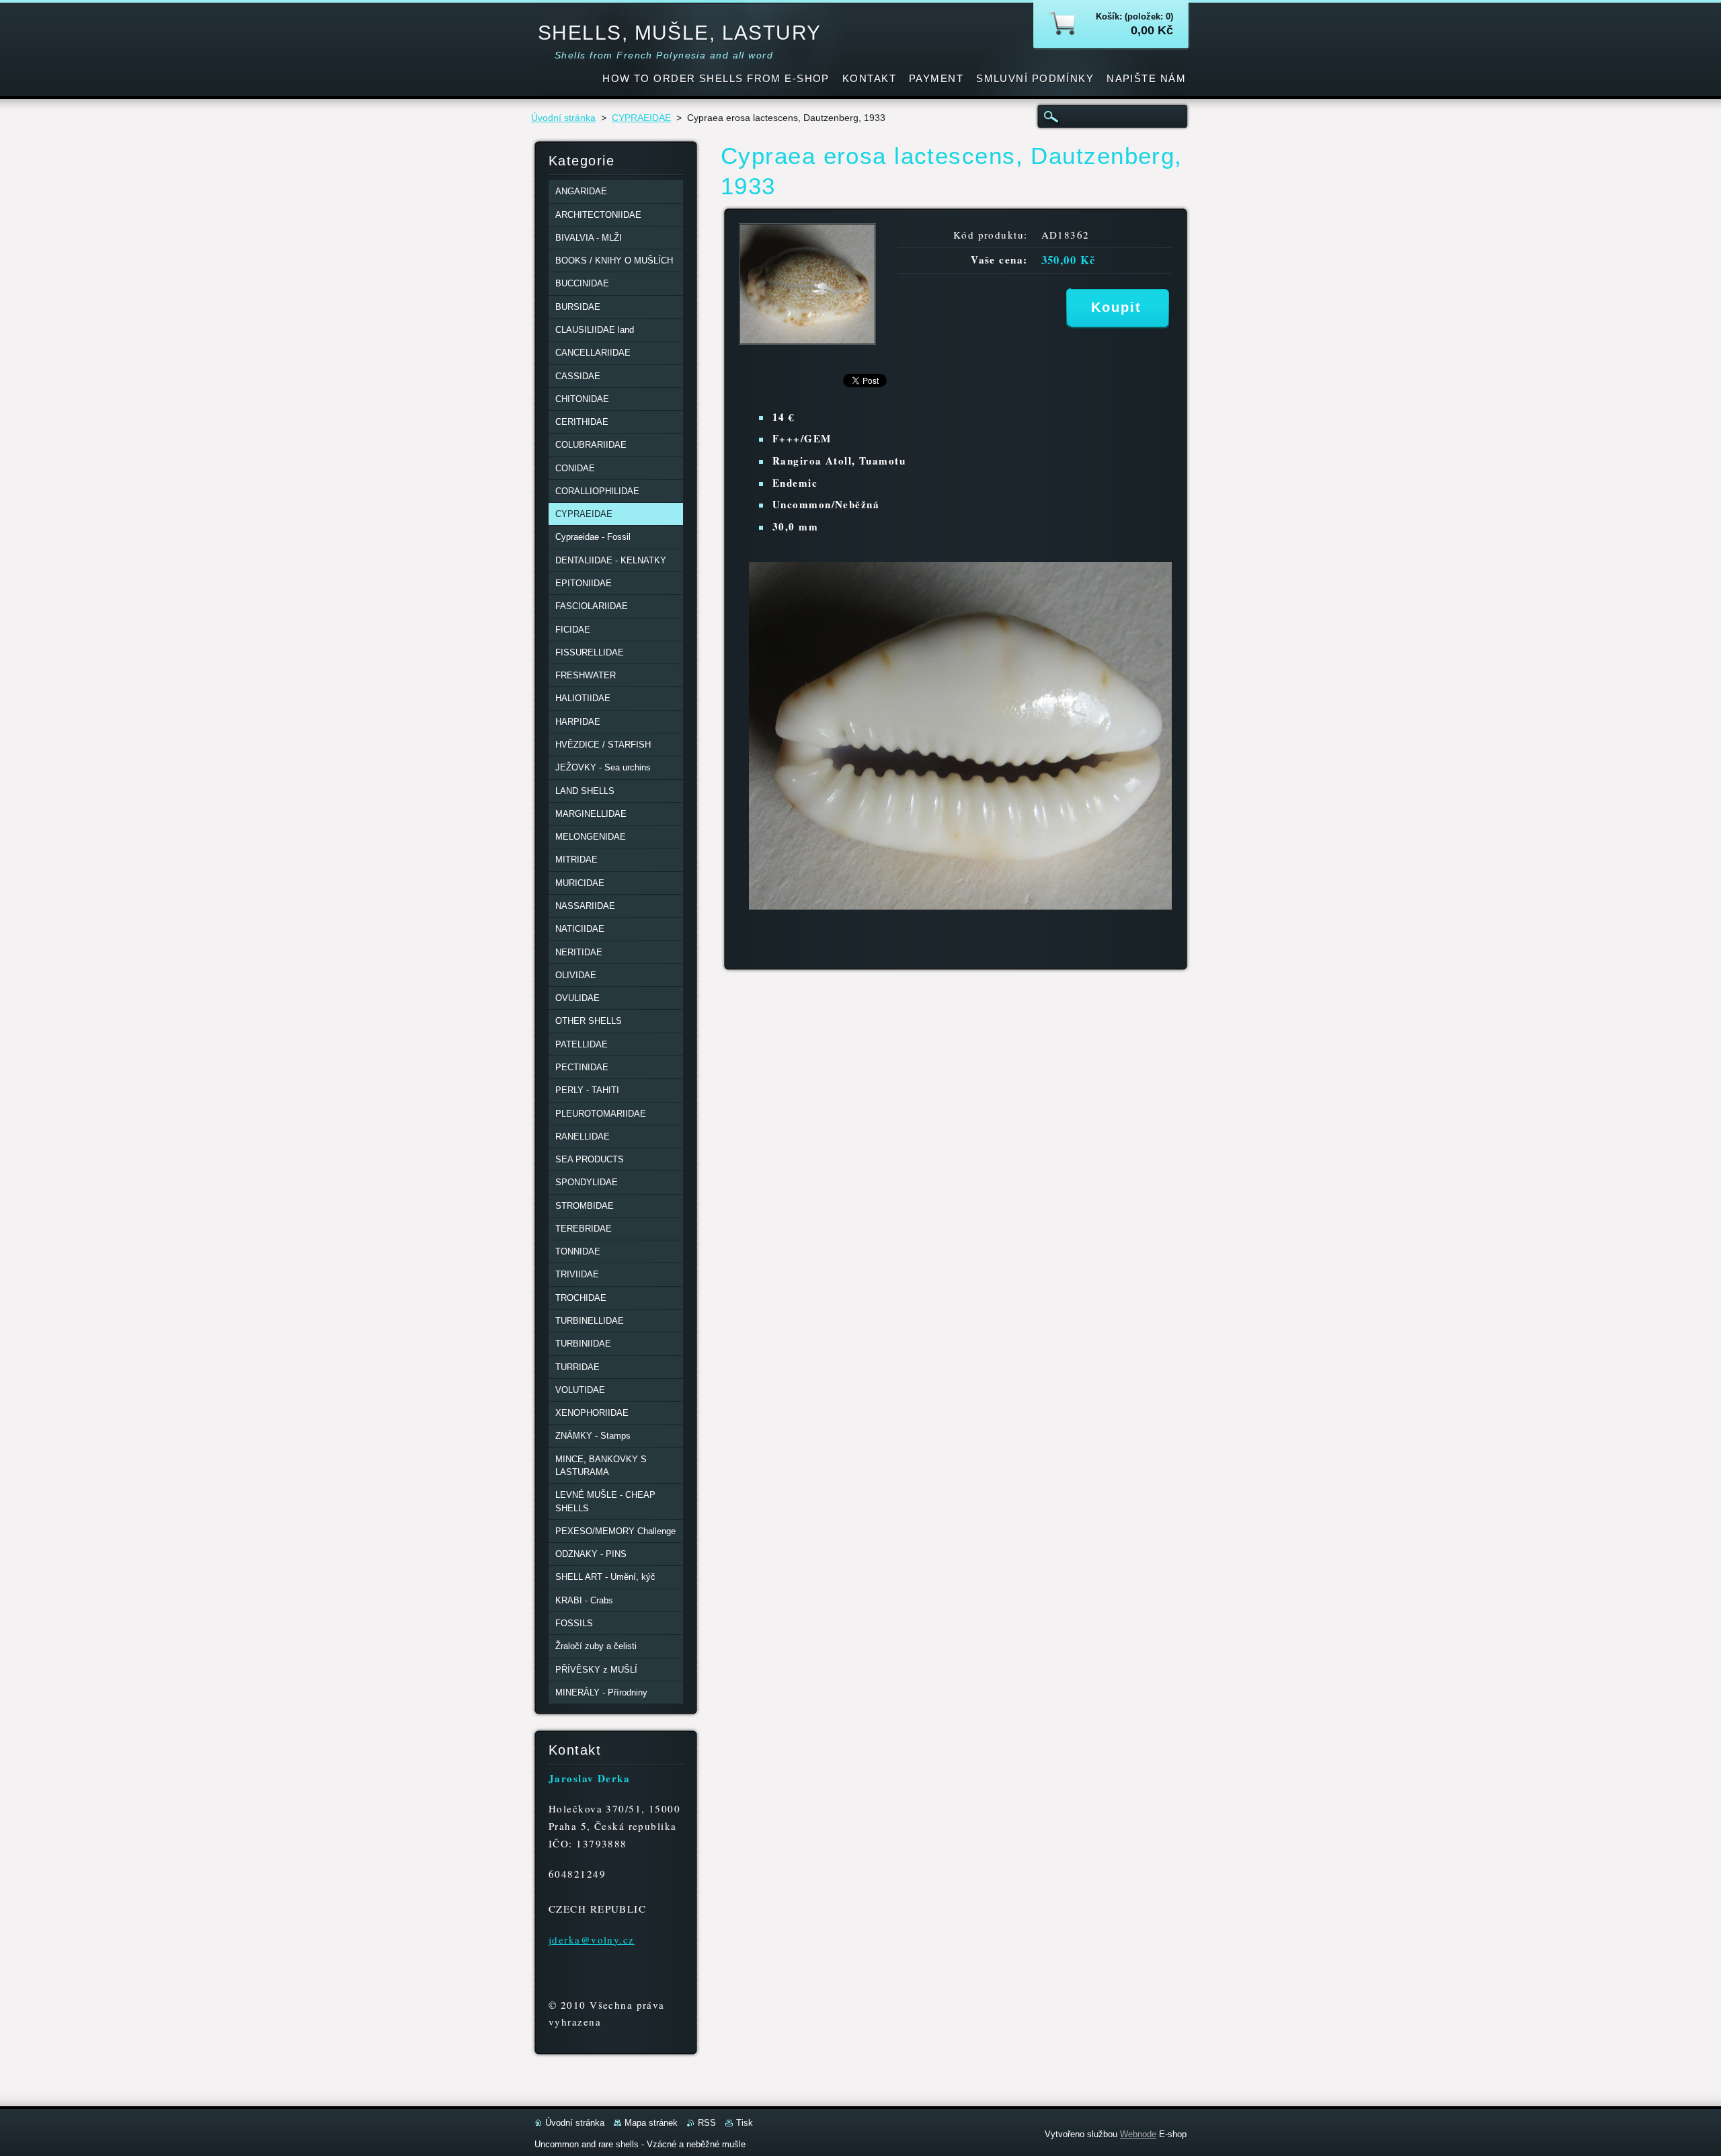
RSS (707, 2123)
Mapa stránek (651, 2123)
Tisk (745, 2123)
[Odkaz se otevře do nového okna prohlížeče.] (807, 341)
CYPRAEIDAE (641, 118)
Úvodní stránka (563, 118)
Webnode (1138, 2134)
